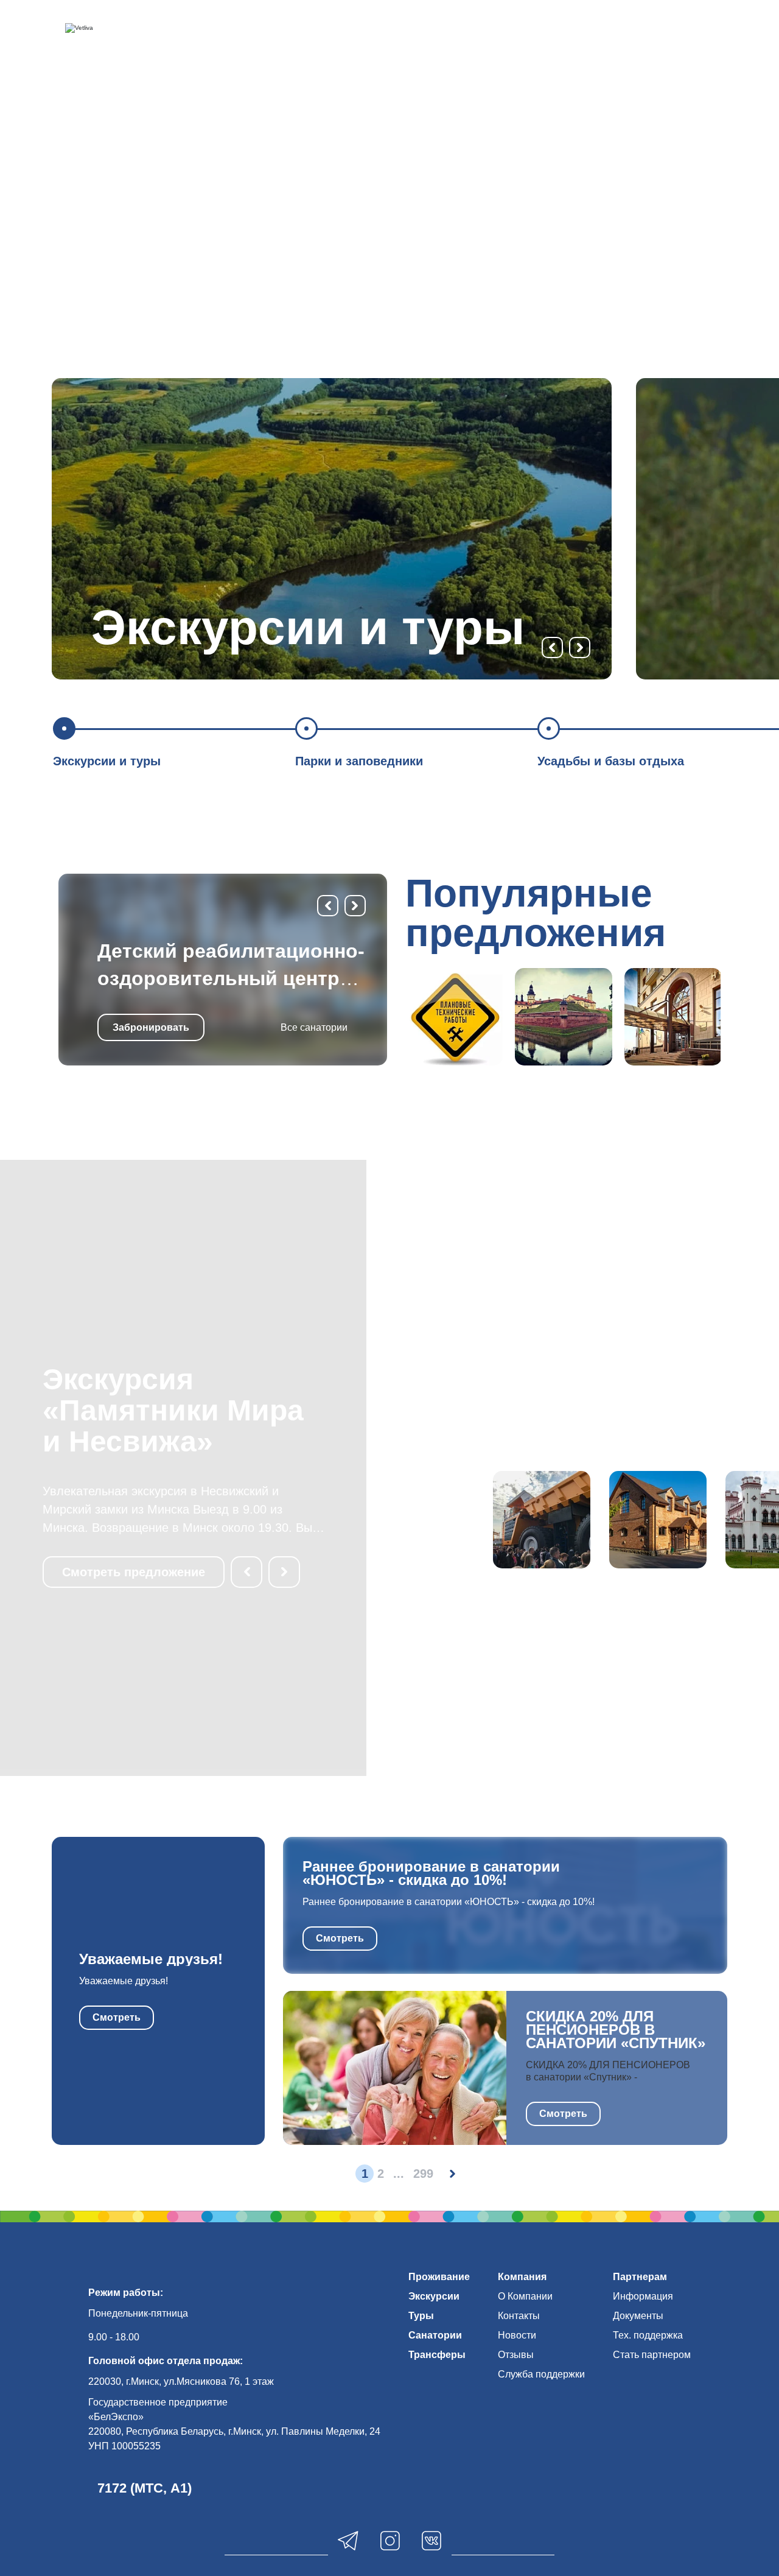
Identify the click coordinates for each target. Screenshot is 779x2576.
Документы (638, 2316)
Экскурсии (434, 2296)
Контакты (519, 2316)
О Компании (525, 2296)
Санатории (435, 2335)
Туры (421, 2316)
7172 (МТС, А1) (145, 2488)
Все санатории (314, 1027)
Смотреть (117, 2017)
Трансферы (437, 2355)
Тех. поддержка (648, 2335)
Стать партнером (652, 2355)
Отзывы (516, 2355)
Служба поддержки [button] (541, 2374)
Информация (643, 2296)
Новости (517, 2335)
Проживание (439, 2277)
